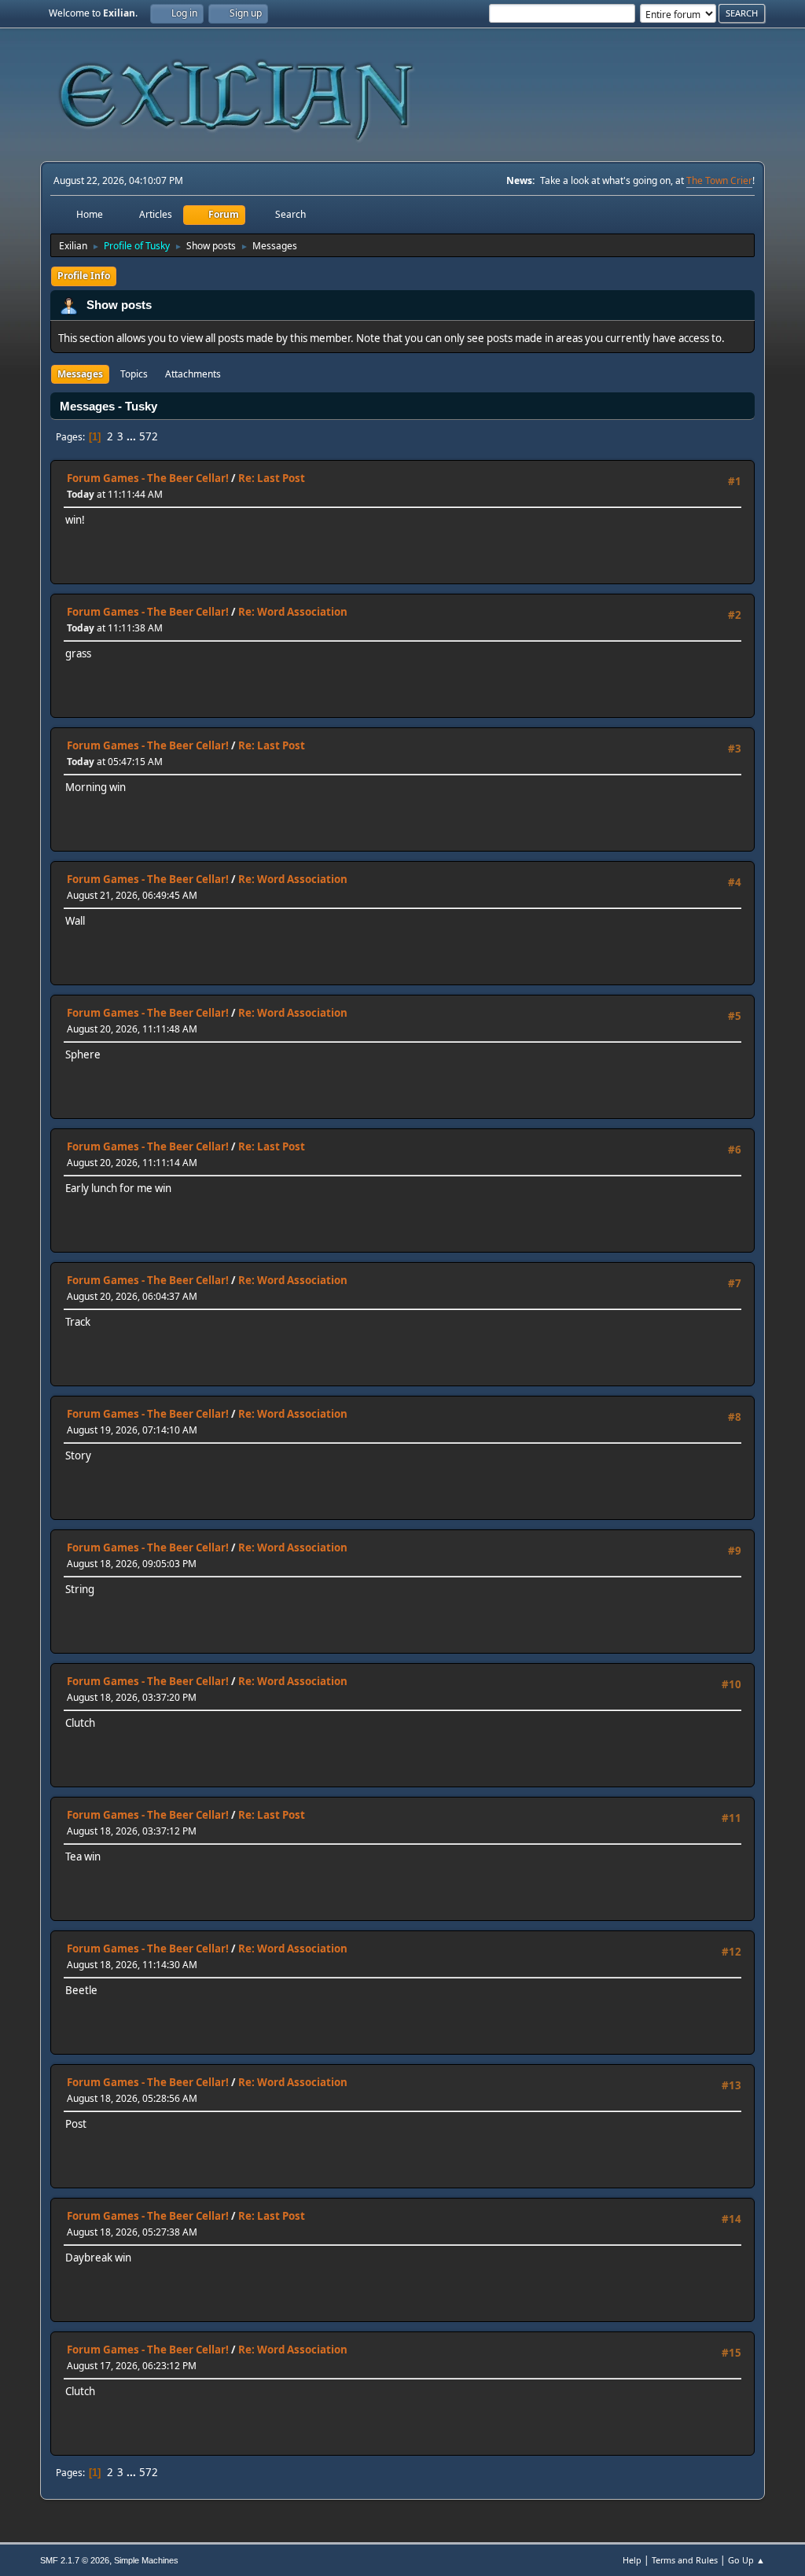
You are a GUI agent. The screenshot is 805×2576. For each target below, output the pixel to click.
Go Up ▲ (746, 2560)
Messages (80, 374)
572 (149, 436)
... (132, 436)
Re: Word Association (293, 612)
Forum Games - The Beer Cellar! (148, 478)
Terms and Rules (685, 2560)
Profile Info (84, 276)
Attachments (193, 374)
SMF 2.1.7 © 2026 (75, 2560)
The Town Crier (719, 180)
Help (632, 2560)
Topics (134, 374)
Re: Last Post (272, 478)
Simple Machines (146, 2560)
